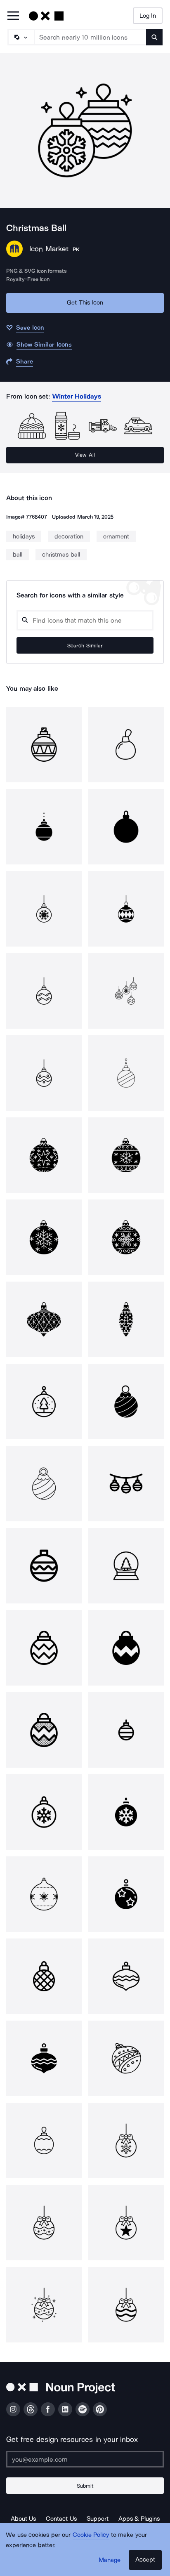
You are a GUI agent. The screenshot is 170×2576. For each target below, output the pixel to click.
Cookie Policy (91, 2535)
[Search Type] (21, 37)
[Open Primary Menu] (13, 16)
